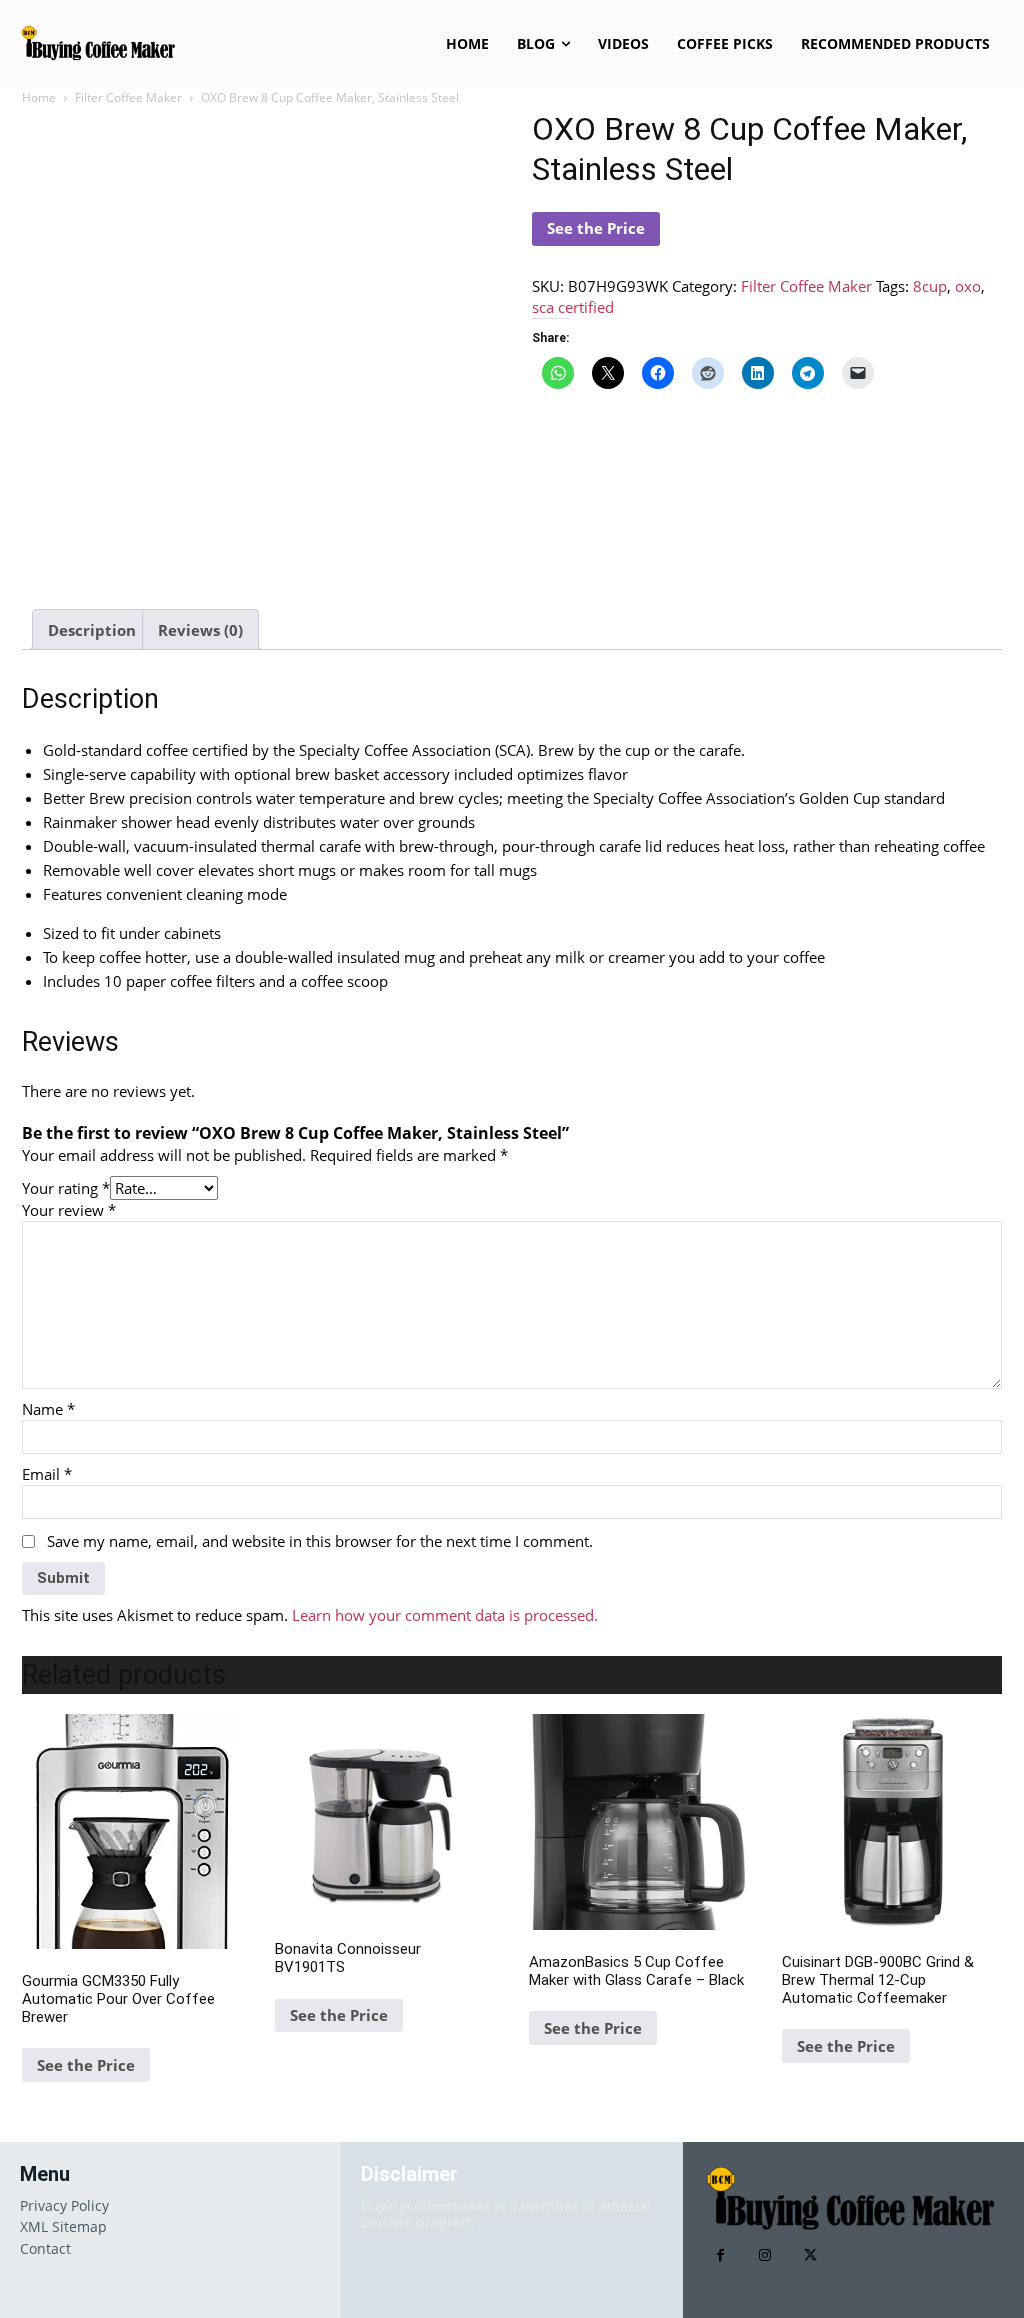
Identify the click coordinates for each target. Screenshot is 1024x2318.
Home (39, 97)
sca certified (573, 307)
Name (48, 1409)
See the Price (596, 228)
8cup (930, 286)
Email (47, 1474)
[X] (810, 2255)
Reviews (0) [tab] (200, 630)
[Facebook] (720, 2255)
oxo (968, 286)
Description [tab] (92, 630)
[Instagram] (765, 2255)
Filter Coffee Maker (128, 97)
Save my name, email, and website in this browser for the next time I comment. (320, 1541)
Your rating (66, 1188)
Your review (69, 1210)
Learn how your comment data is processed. (445, 1615)
